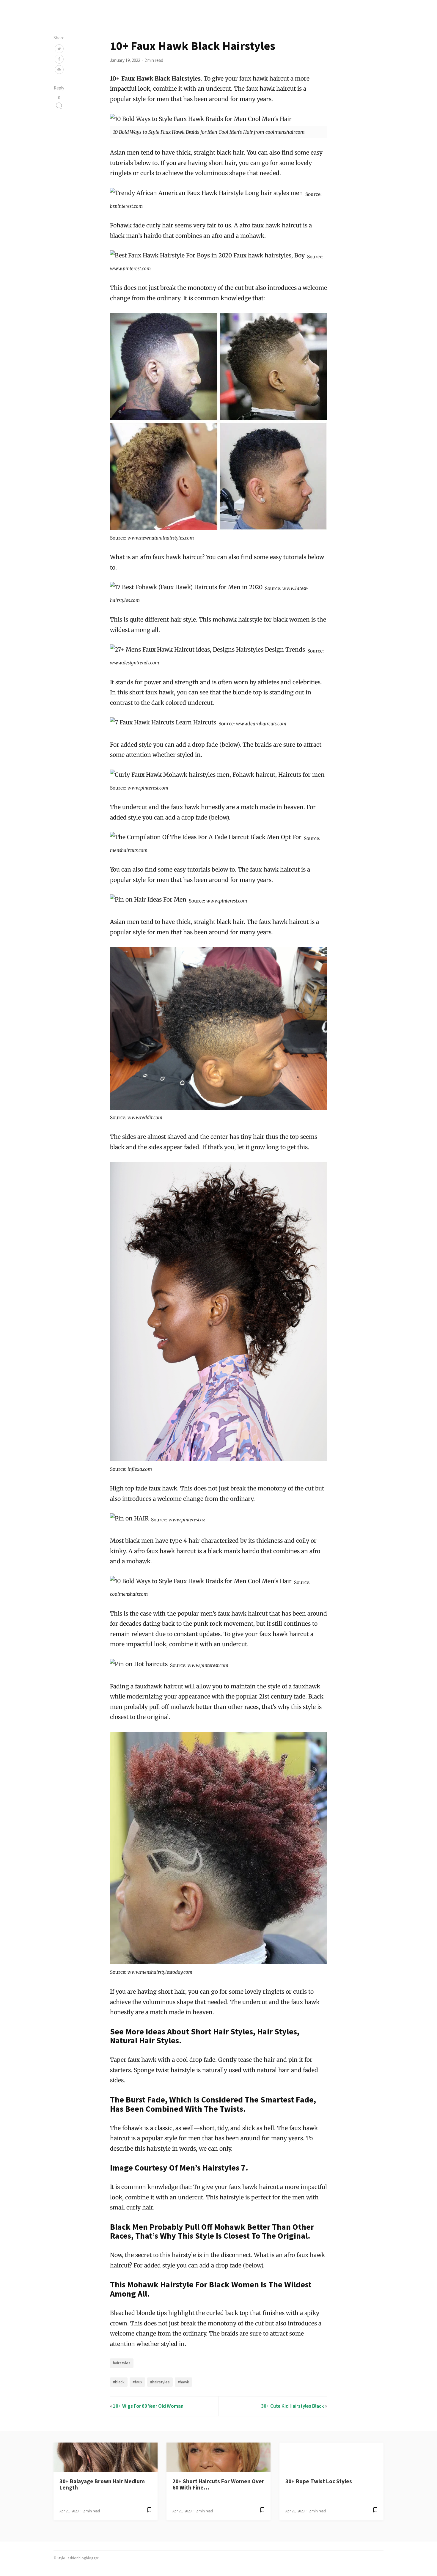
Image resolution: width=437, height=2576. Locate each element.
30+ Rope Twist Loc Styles (319, 2481)
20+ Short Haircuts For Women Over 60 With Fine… (218, 2484)
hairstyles (122, 2363)
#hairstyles (160, 2382)
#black (119, 2382)
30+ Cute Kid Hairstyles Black (293, 2406)
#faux (137, 2382)
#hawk (183, 2382)
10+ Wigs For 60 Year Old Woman (148, 2406)
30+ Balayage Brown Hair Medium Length (102, 2484)
